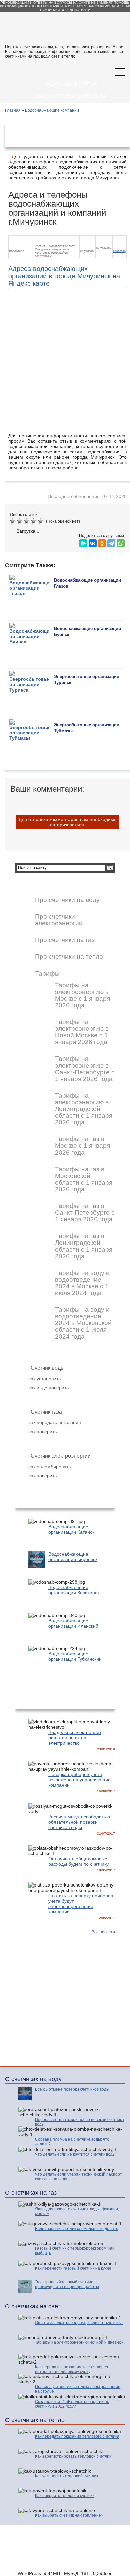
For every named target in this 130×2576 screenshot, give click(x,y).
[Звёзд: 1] (13, 521)
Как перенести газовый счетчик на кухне (73, 2268)
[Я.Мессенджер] (83, 542)
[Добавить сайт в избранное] (89, 72)
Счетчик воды (48, 1368)
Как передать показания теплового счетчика (77, 2436)
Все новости (103, 1932)
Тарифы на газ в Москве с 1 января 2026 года (82, 1146)
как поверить (43, 1432)
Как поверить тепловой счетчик (65, 2496)
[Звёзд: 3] (27, 521)
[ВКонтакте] (93, 542)
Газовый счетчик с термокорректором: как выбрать (74, 2251)
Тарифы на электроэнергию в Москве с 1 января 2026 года (82, 995)
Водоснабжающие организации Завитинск (74, 1590)
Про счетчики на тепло (69, 957)
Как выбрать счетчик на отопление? (69, 2515)
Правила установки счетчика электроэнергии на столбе (78, 2389)
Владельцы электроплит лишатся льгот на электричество (75, 1738)
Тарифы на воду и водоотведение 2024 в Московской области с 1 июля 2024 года (83, 1323)
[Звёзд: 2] (20, 521)
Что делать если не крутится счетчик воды (75, 2154)
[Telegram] (111, 542)
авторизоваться (67, 825)
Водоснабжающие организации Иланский (73, 1623)
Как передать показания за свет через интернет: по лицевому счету (71, 2369)
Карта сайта (108, 2553)
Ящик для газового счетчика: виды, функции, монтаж (77, 2211)
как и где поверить (49, 1388)
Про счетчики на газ (65, 940)
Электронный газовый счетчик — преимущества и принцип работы (67, 2284)
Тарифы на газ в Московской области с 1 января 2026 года (84, 1179)
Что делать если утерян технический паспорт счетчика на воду (78, 2177)
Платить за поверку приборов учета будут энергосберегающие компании (81, 1904)
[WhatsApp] (121, 542)
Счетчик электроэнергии (61, 1456)
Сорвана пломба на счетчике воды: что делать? (72, 2142)
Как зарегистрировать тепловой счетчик (73, 2456)
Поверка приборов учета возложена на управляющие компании (79, 1780)
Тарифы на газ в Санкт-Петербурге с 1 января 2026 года (85, 1213)
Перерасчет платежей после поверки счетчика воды (79, 2122)
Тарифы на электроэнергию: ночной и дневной (79, 2342)
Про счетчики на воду (67, 900)
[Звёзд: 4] (34, 521)
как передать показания (55, 1422)
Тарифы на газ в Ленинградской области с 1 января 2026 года (84, 1246)
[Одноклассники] (102, 542)
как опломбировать (50, 1467)
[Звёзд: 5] (41, 521)
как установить (45, 1379)
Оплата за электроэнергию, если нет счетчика (79, 2323)
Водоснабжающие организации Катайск (71, 1529)
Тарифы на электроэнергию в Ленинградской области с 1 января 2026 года (84, 1109)
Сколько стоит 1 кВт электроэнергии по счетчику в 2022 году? (72, 2404)
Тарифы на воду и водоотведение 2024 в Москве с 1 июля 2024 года (82, 1283)
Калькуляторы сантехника (72, 96)
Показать (119, 251)
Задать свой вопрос (72, 84)
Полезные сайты (104, 2558)
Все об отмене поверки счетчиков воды (72, 2089)
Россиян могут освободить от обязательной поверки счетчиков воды (80, 1822)
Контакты (76, 2553)
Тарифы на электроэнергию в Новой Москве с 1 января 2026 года (82, 1032)
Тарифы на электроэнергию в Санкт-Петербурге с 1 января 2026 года (85, 1069)
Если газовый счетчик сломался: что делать (76, 2229)
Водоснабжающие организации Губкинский (75, 1656)
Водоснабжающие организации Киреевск (73, 1557)
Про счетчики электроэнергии (59, 920)
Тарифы (47, 974)
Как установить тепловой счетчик (66, 2476)
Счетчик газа (46, 1412)
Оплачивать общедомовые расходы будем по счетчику (78, 1861)
